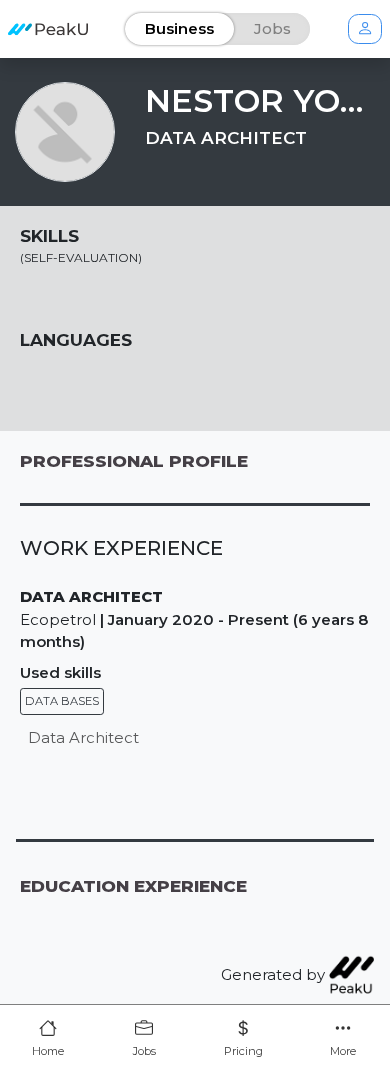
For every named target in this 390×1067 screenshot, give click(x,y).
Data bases (62, 701)
